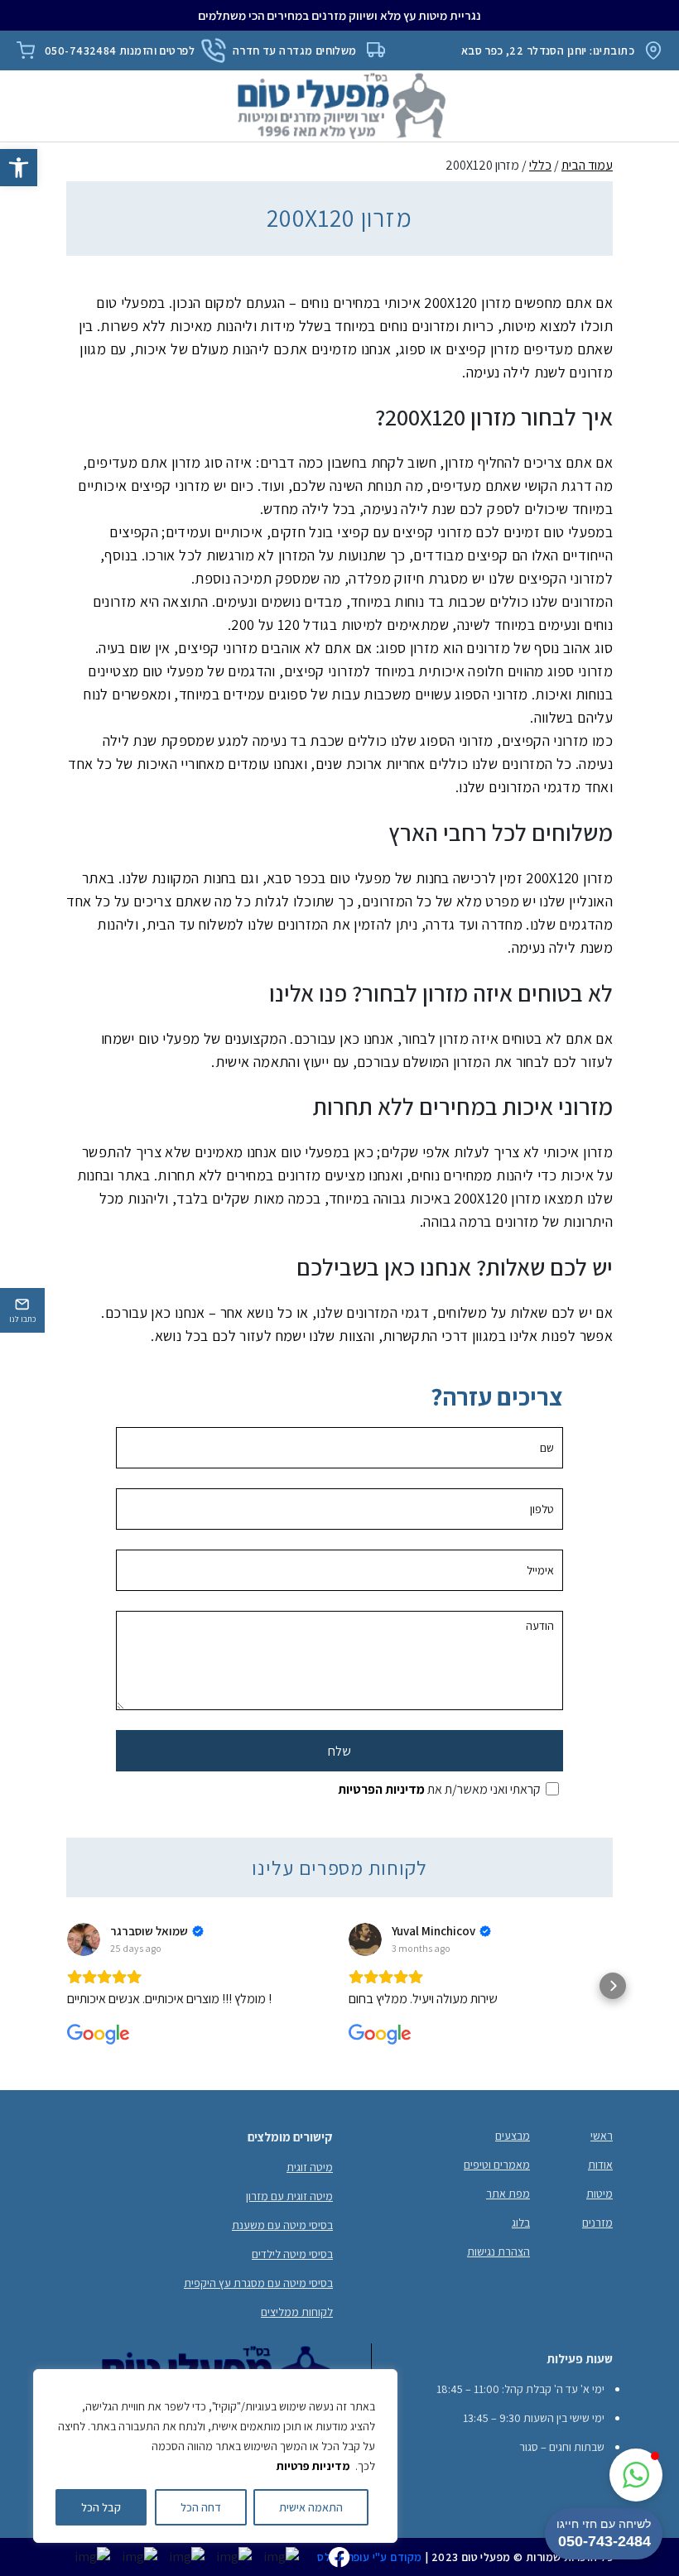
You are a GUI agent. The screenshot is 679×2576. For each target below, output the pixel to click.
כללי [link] (540, 165)
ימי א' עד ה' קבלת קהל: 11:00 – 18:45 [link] (520, 2389)
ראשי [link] (602, 2136)
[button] (66, 1986)
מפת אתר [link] (508, 2194)
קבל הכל (101, 2507)
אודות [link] (600, 2165)
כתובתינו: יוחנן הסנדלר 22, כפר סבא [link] (548, 50)
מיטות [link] (600, 2194)
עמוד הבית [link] (587, 165)
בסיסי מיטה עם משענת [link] (282, 2225)
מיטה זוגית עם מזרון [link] (289, 2196)
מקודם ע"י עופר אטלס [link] (369, 2557)
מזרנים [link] (597, 2223)
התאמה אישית (311, 2507)
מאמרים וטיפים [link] (497, 2165)
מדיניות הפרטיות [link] (381, 1789)
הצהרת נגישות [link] (498, 2252)
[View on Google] (84, 1939)
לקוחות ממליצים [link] (297, 2312)
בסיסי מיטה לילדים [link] (292, 2254)
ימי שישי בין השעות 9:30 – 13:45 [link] (534, 2418)
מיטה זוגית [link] (310, 2167)
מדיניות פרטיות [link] (313, 2466)
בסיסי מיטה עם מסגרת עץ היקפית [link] (258, 2283)
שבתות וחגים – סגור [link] (562, 2447)
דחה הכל (201, 2507)
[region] (215, 2456)
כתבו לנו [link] (22, 1319)
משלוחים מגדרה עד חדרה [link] (295, 50)
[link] (19, 168)
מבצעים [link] (513, 2136)
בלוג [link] (521, 2223)
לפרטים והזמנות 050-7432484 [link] (120, 50)
